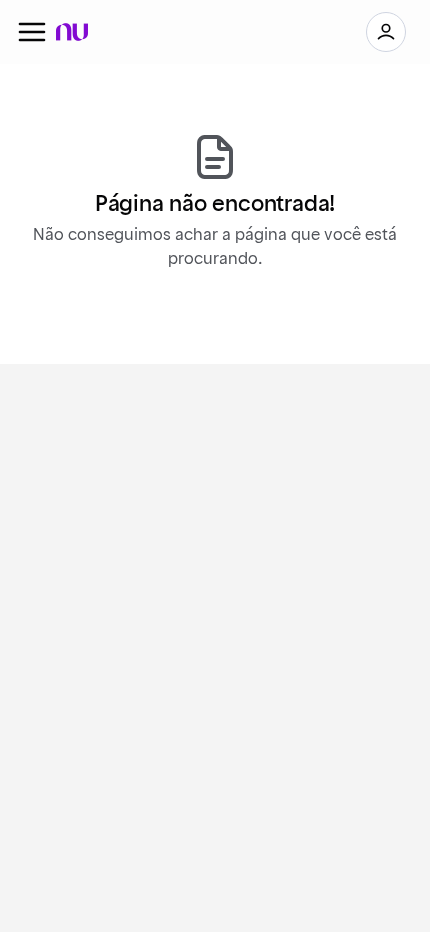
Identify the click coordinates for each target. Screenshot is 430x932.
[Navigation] (32, 32)
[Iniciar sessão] (386, 32)
